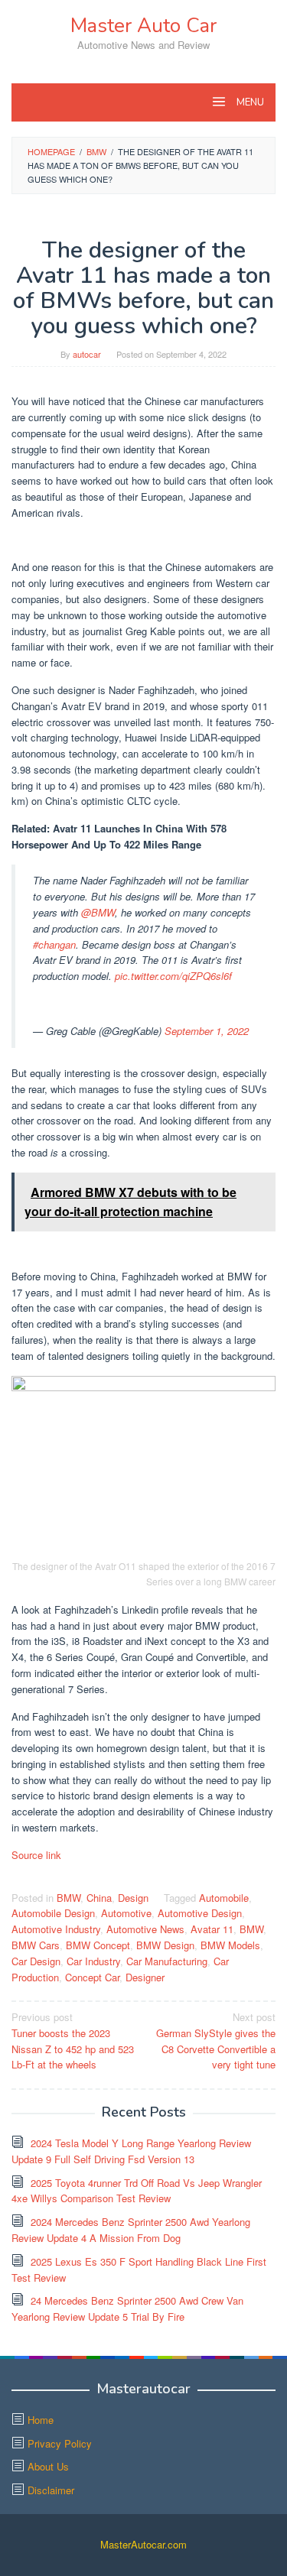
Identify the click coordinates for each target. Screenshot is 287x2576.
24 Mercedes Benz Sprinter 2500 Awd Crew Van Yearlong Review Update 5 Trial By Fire (127, 2308)
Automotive (126, 1913)
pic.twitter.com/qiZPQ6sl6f (173, 976)
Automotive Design (200, 1913)
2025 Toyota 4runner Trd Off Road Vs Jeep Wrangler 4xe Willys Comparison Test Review (137, 2191)
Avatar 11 (212, 1929)
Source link (36, 1855)
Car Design (36, 1961)
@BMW (98, 912)
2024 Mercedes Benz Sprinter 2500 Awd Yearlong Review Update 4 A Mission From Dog (131, 2230)
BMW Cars (36, 1945)
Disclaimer (51, 2490)
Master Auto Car (143, 26)
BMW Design (165, 1945)
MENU (249, 102)
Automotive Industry (56, 1929)
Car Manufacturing (167, 1961)
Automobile (224, 1898)
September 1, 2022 (207, 1031)
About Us (48, 2466)
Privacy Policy (60, 2443)
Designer (145, 1977)
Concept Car (92, 1977)
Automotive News (145, 1929)
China (99, 1898)
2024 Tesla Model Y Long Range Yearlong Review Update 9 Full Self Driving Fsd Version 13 (131, 2151)
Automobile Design (53, 1913)
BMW (68, 1898)
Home (41, 2420)
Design (133, 1898)
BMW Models (230, 1945)
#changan (54, 944)
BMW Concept (98, 1945)
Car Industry (93, 1961)
